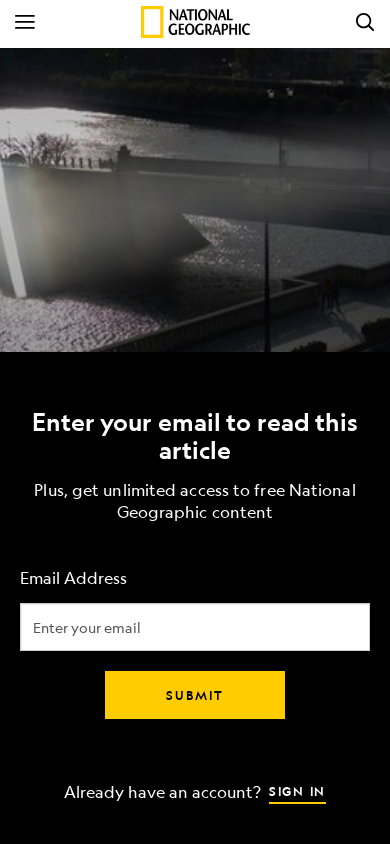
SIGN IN (297, 791)
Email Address (73, 578)
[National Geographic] (195, 22)
